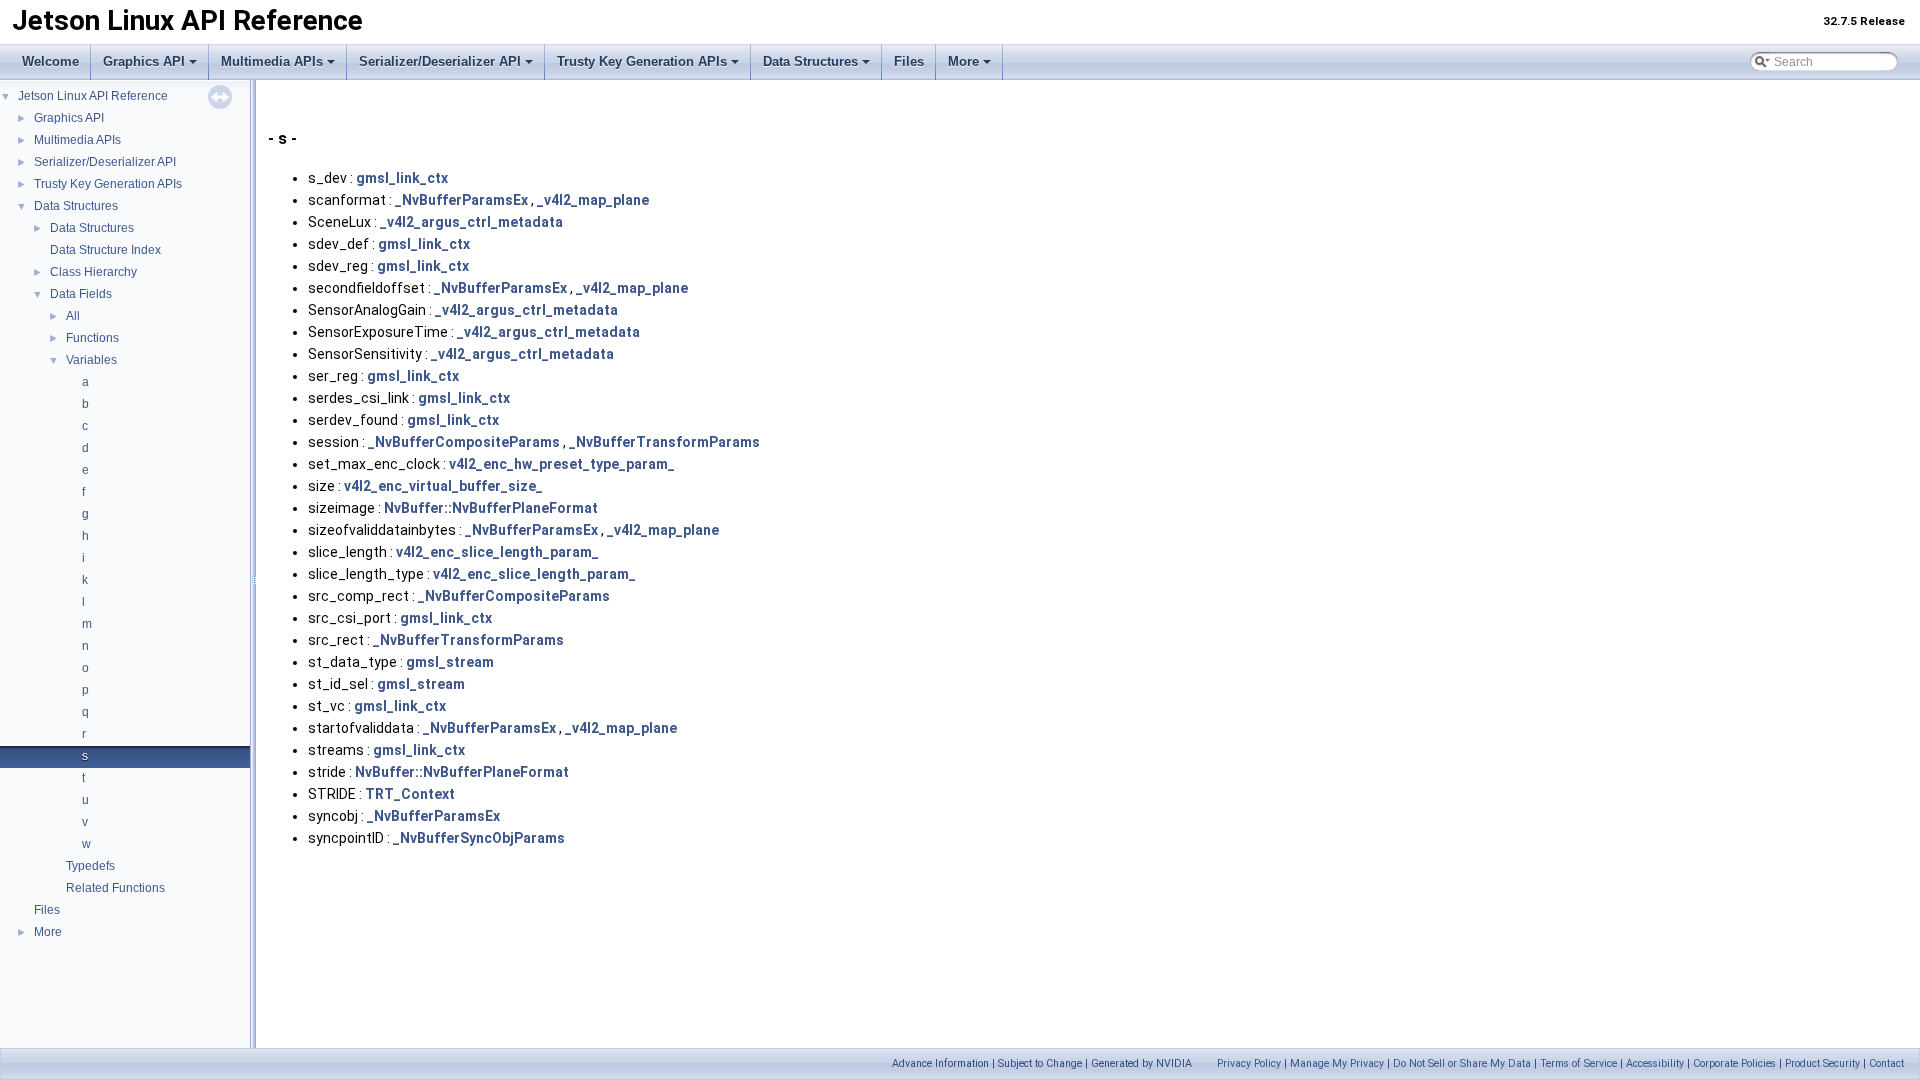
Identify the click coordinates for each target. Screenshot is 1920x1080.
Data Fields (81, 294)
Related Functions (115, 888)
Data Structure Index (105, 250)
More (963, 61)
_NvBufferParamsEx (461, 200)
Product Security (1822, 1063)
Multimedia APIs (272, 61)
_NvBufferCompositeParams (464, 442)
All (73, 316)
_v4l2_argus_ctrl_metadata (471, 222)
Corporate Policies (1734, 1063)
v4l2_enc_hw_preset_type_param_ (562, 464)
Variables (91, 360)
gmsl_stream (450, 662)
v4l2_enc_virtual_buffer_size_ (443, 486)
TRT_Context (410, 794)
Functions (92, 338)
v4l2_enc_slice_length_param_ (497, 552)
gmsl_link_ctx (402, 178)
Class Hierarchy (93, 272)
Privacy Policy (1249, 1063)
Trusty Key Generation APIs (642, 61)
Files (909, 61)
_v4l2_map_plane (593, 200)
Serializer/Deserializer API (440, 61)
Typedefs (90, 866)
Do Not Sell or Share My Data (1462, 1063)
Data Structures (810, 61)
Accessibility (1655, 1063)
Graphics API (144, 61)
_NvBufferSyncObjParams (479, 838)
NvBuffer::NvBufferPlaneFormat (491, 508)
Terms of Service (1578, 1063)
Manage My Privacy (1337, 1063)
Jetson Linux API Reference (93, 96)
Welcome (50, 61)
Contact (1886, 1063)
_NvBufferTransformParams (664, 442)
